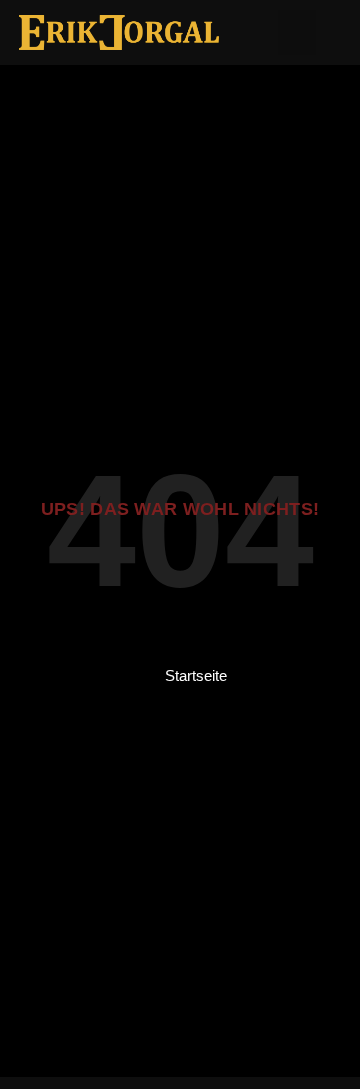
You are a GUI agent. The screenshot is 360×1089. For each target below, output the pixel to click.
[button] (297, 32)
